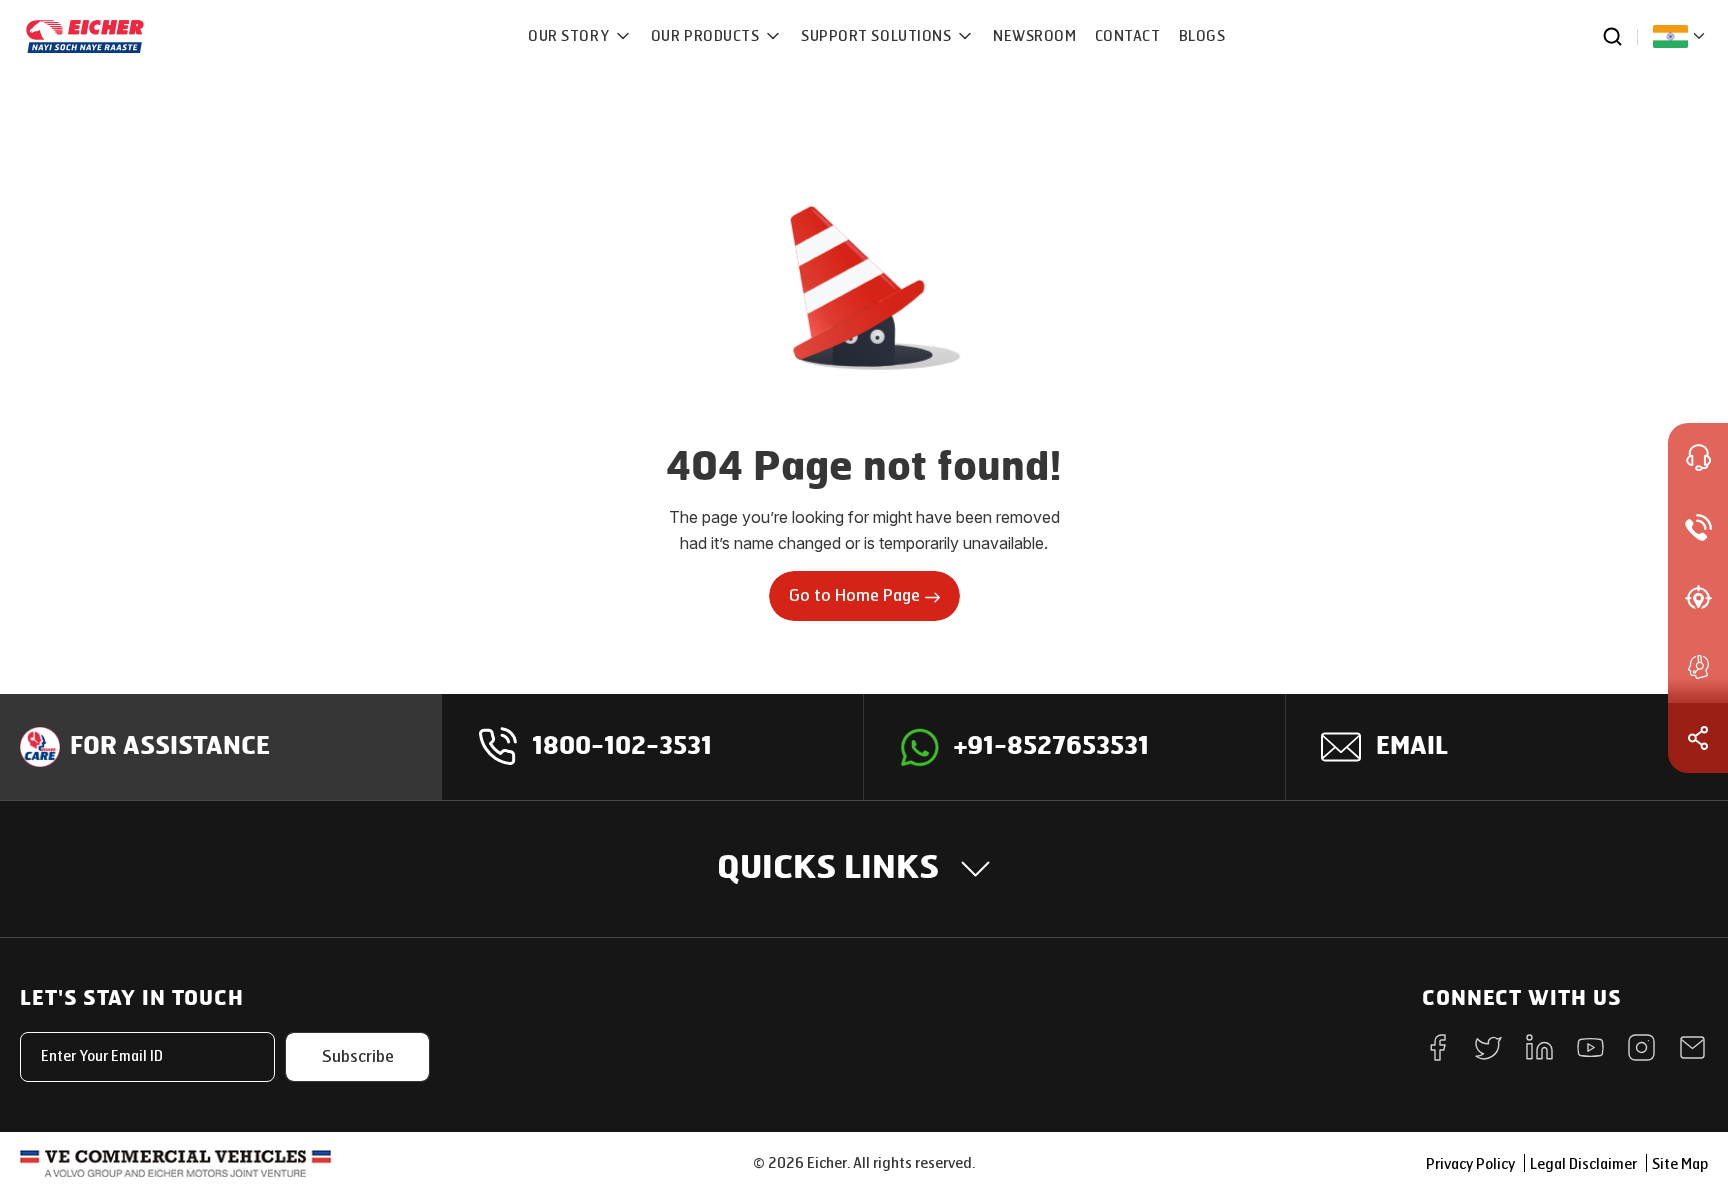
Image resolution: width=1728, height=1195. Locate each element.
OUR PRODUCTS (707, 36)
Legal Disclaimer (1583, 1164)
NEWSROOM (1034, 36)
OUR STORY (570, 36)
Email (1412, 747)
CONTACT (1128, 36)
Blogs (1202, 36)
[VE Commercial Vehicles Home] (175, 1163)
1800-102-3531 (622, 747)
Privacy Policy (1470, 1164)
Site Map (1680, 1164)
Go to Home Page (854, 595)
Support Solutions (878, 36)
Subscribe (358, 1056)
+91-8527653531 (1051, 747)
